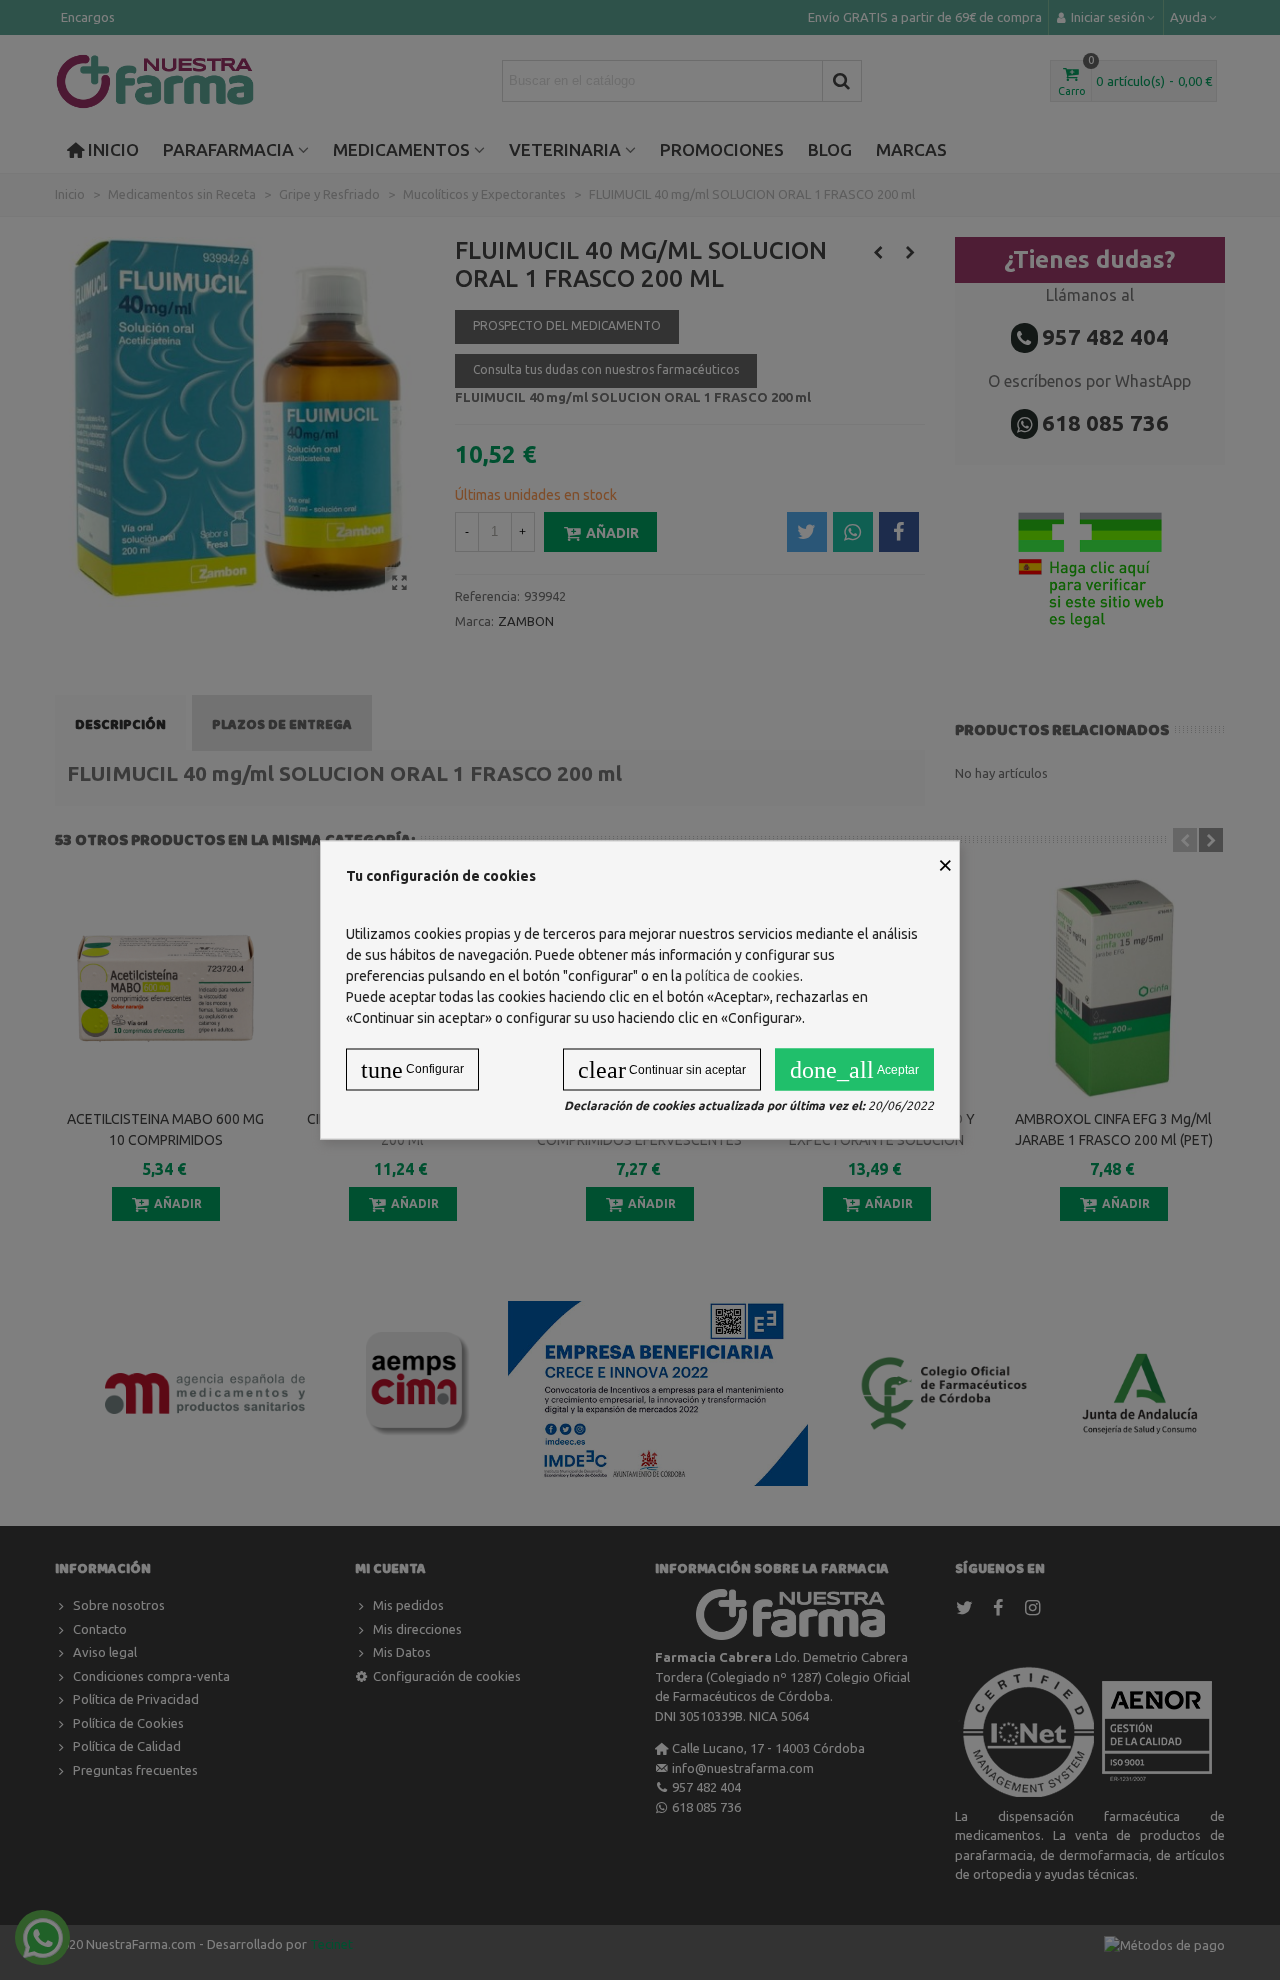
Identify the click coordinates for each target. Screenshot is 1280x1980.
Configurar (412, 1070)
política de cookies (742, 976)
